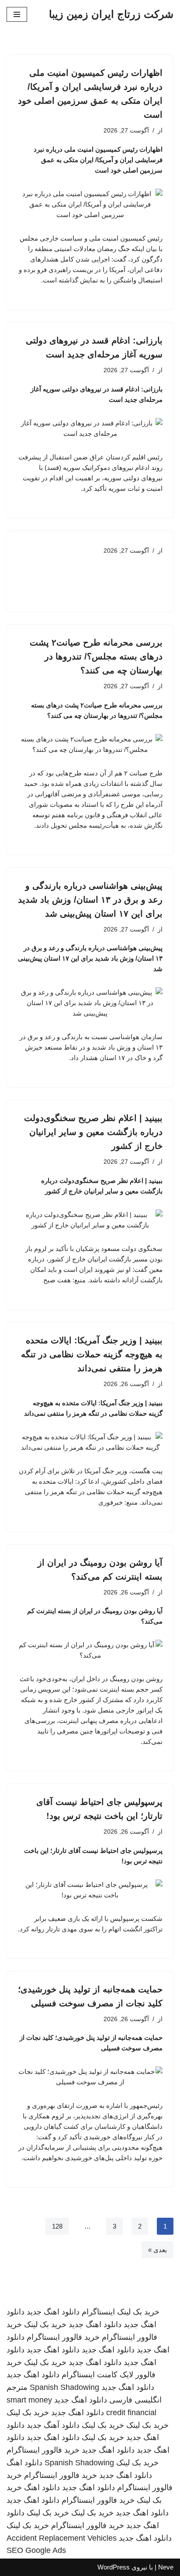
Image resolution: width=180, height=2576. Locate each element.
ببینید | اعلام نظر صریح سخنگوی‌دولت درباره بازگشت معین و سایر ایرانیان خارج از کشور (93, 1132)
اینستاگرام (98, 2312)
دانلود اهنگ (24, 2463)
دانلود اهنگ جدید (53, 2312)
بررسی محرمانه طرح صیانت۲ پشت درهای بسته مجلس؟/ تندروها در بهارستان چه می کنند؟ (96, 656)
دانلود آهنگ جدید (53, 2425)
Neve (166, 2567)
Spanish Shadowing (64, 2387)
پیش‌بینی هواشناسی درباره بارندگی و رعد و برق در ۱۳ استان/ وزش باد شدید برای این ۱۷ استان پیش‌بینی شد (90, 900)
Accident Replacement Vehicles (62, 2538)
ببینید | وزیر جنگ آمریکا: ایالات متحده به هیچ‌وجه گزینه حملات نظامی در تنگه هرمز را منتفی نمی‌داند (92, 1354)
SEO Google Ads (36, 2550)
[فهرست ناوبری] (17, 14)
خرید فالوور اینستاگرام (63, 2337)
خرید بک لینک (138, 2312)
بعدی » (157, 2250)
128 (57, 2226)
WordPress (114, 2567)
